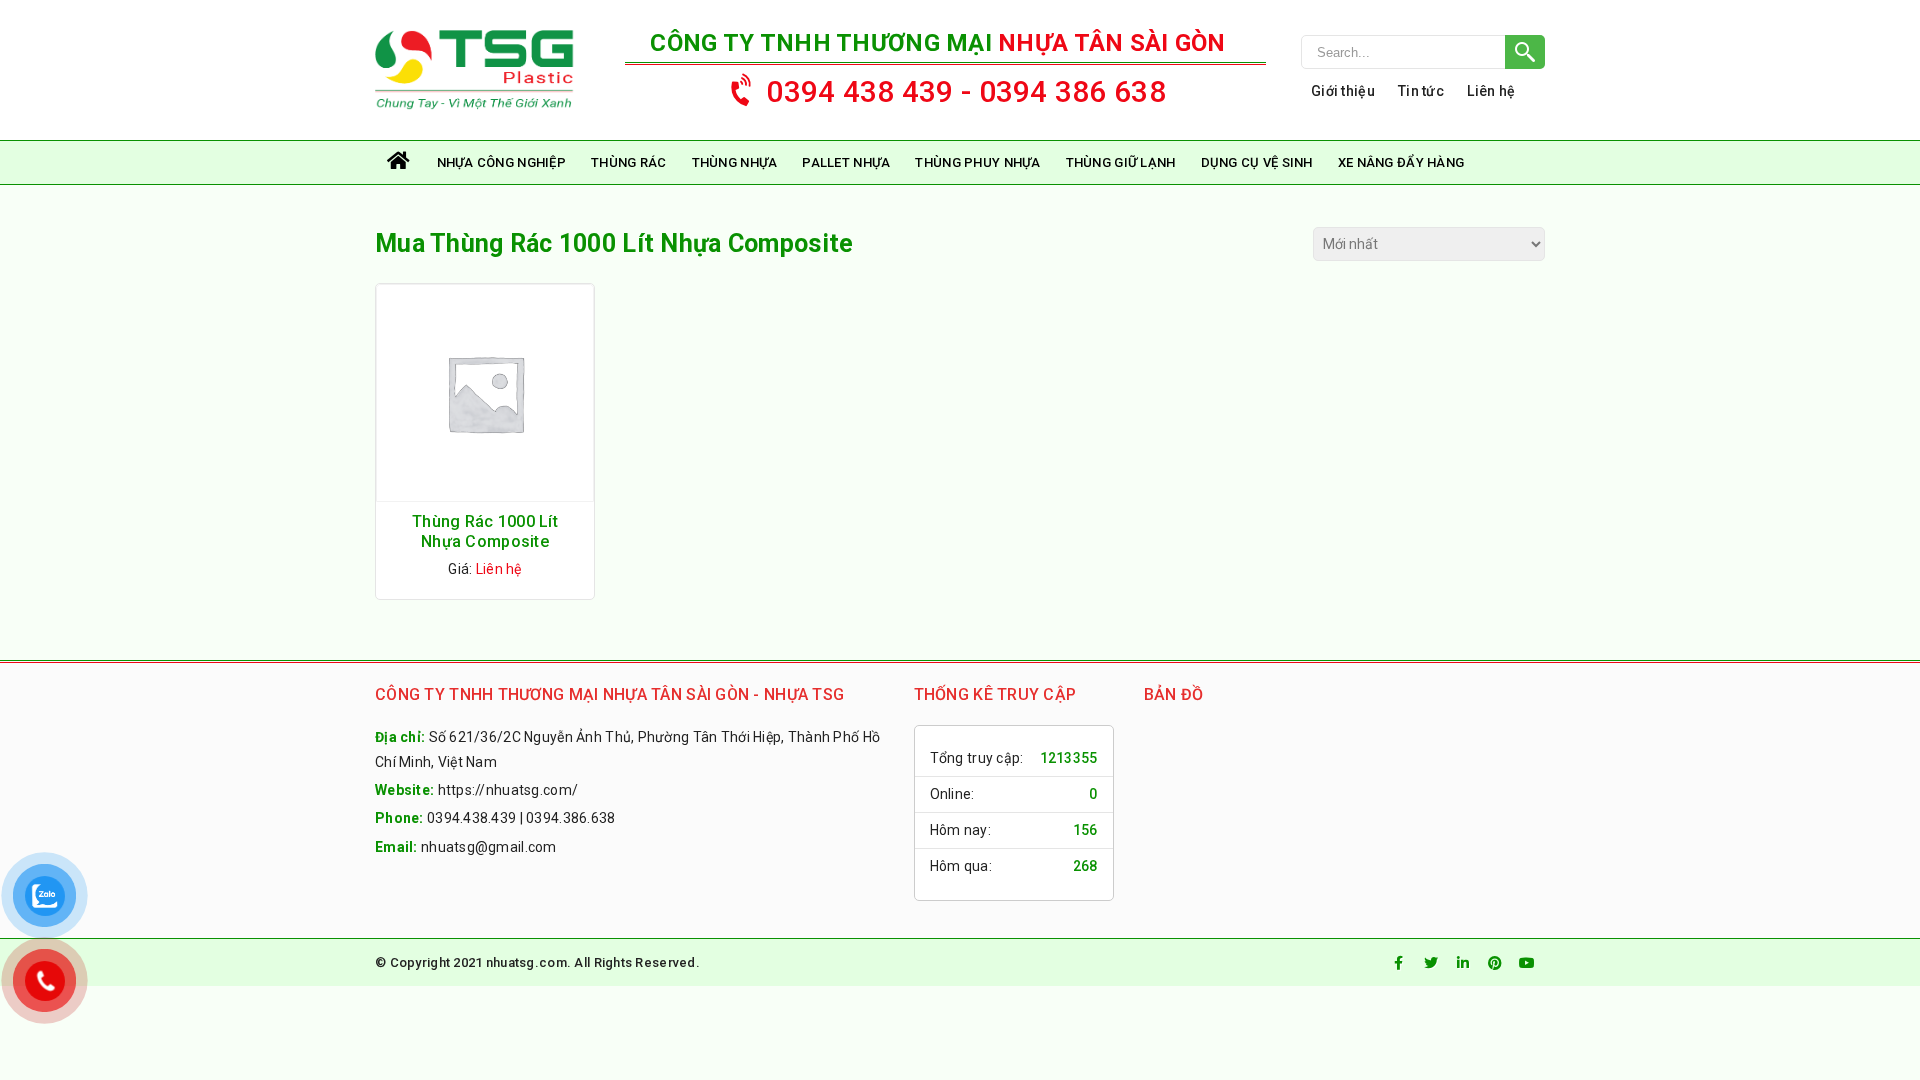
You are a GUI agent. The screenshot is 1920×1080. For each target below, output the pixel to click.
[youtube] (1527, 963)
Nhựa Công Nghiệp (501, 162)
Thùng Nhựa (735, 162)
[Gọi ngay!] (1423, 52)
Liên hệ (1491, 91)
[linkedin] (1463, 963)
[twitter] (1431, 963)
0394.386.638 (570, 818)
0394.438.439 (471, 818)
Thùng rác (629, 162)
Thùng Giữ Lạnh (1121, 162)
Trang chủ (400, 162)
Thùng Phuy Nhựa (977, 162)
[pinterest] (1495, 963)
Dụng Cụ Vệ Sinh (1257, 162)
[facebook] (1399, 963)
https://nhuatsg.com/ (508, 790)
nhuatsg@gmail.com (489, 847)
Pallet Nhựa (846, 162)
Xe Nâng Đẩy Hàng (1401, 162)
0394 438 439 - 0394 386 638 (966, 91)
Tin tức (1421, 91)
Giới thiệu (1343, 91)
